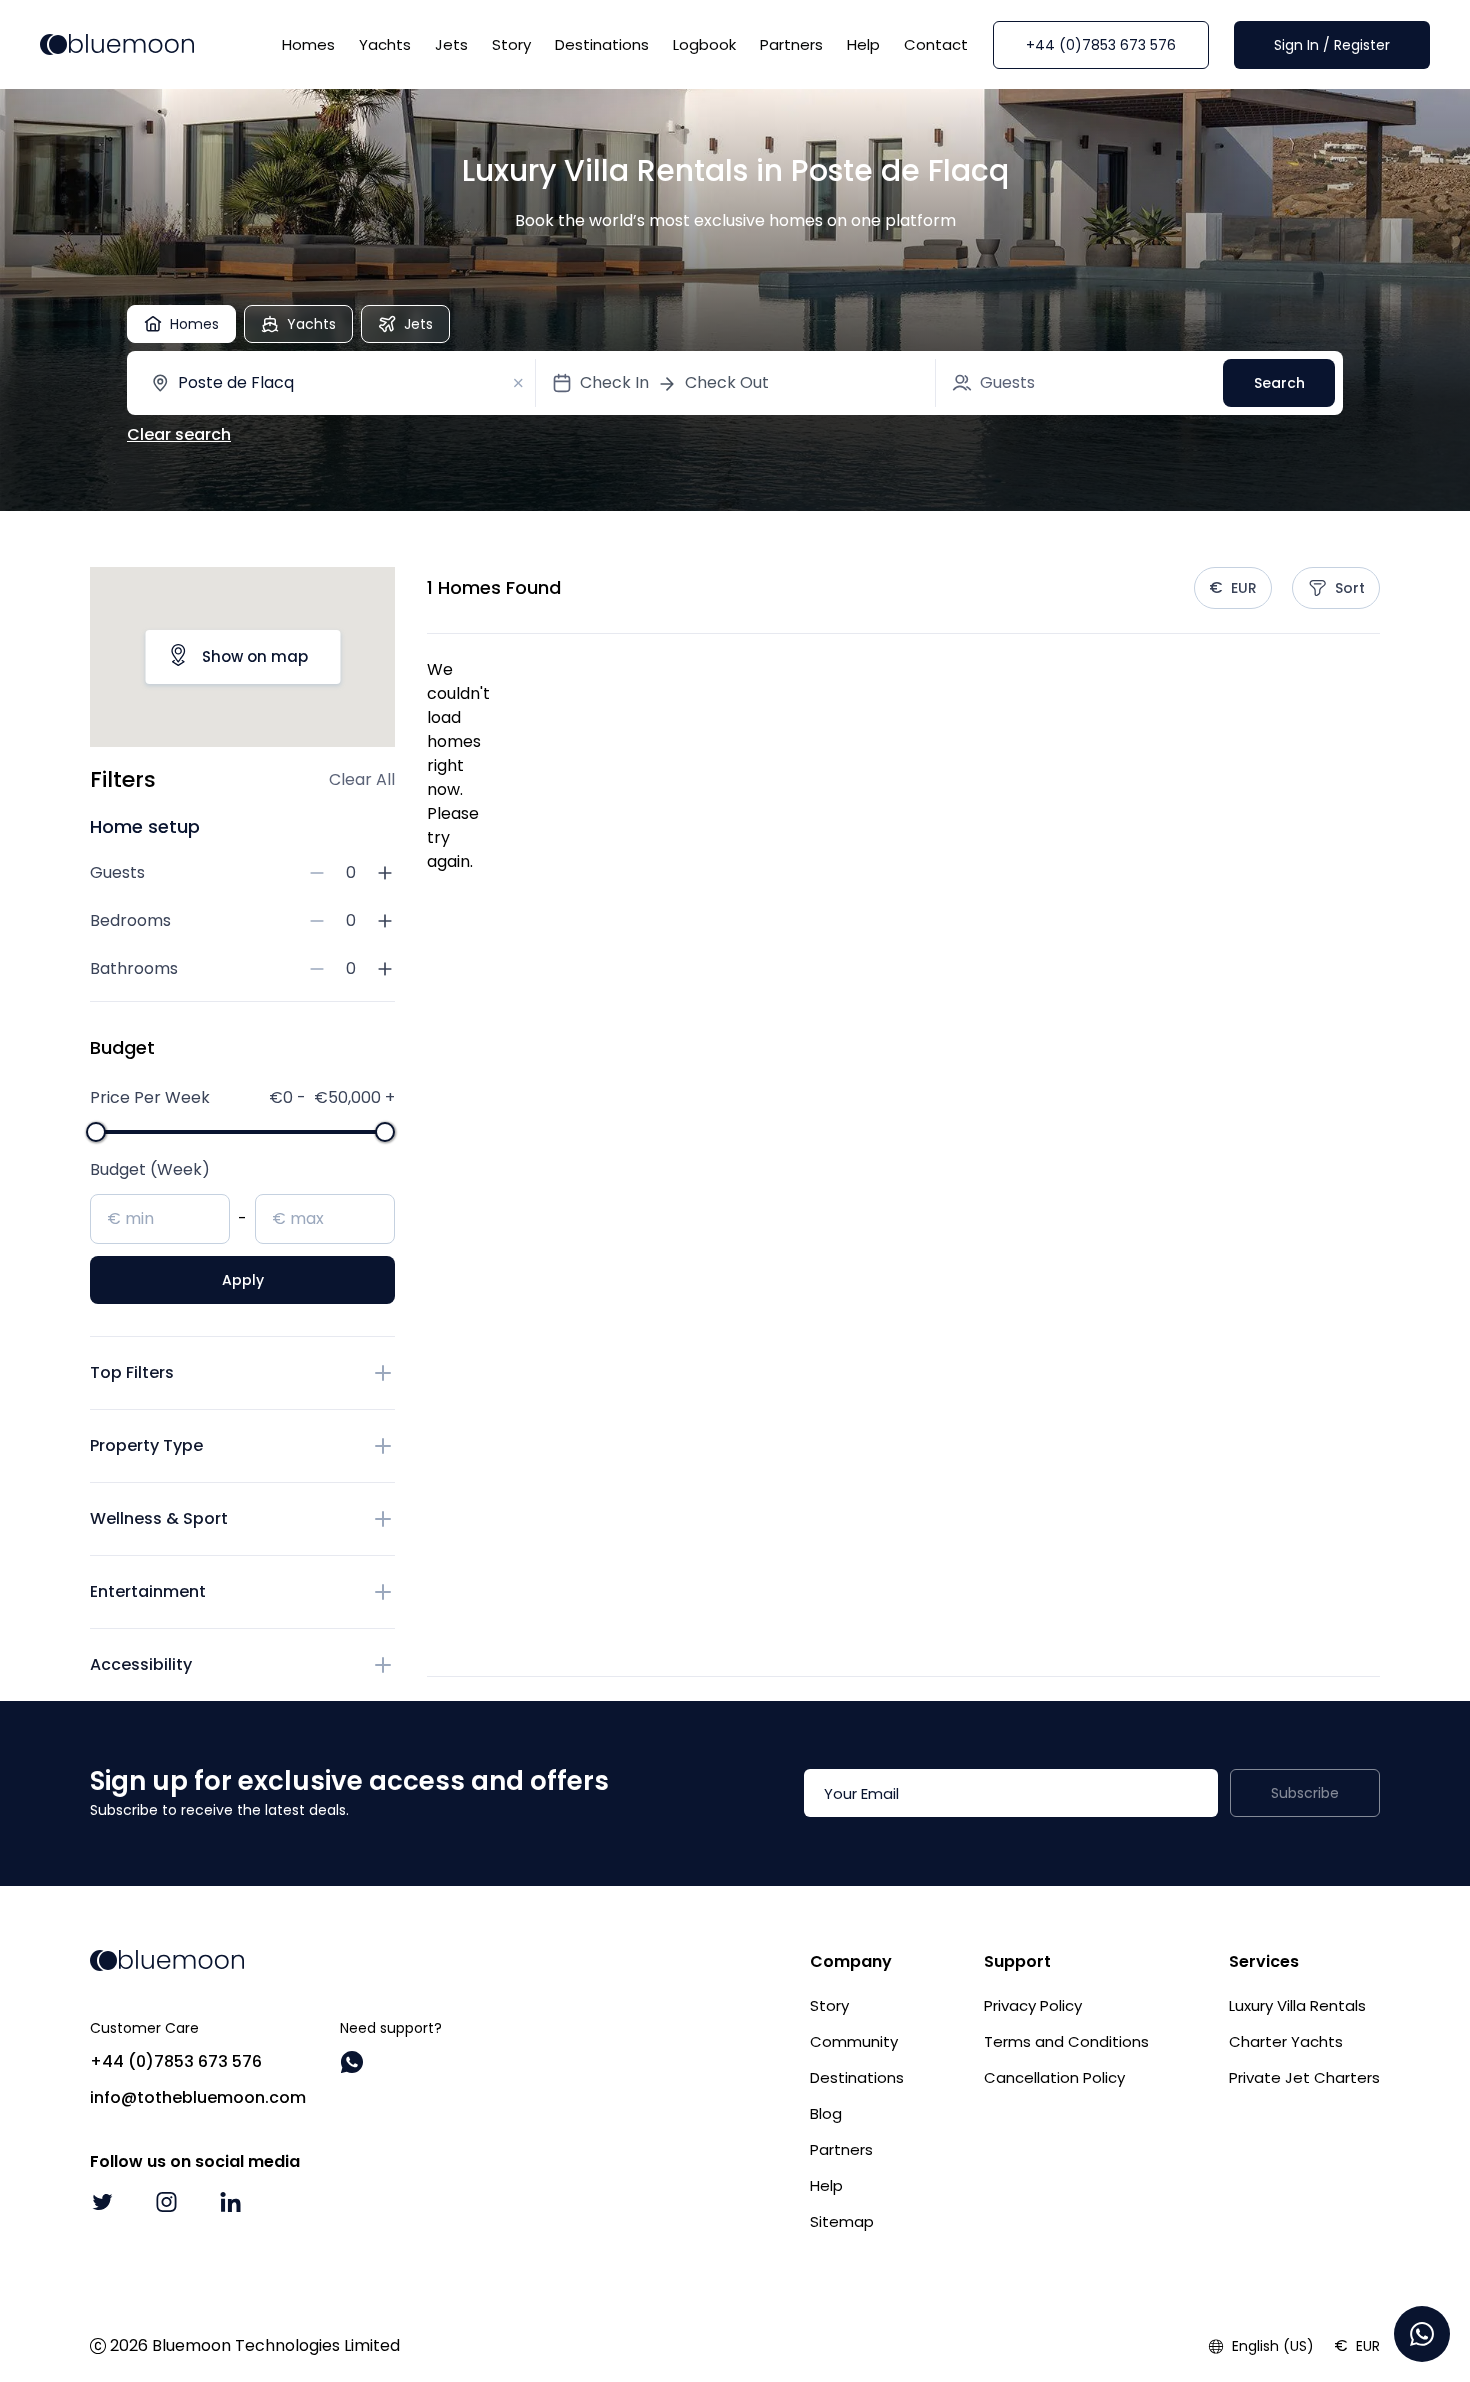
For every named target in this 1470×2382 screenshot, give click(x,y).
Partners (791, 44)
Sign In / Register (1332, 45)
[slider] (96, 1132)
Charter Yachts (1286, 2041)
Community (854, 2041)
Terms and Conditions (1066, 2041)
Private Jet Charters (1304, 2077)
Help (863, 44)
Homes (308, 44)
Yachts (385, 44)
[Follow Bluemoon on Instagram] (166, 2202)
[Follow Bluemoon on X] (102, 2202)
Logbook (704, 44)
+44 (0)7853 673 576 (1101, 45)
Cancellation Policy (1054, 2077)
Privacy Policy (1033, 2005)
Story (511, 44)
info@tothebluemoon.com (198, 2097)
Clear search (179, 434)
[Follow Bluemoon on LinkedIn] (230, 2202)
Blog (826, 2113)
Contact (936, 44)
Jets (451, 44)
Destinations (602, 44)
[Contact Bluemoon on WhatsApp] (352, 2062)
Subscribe (1305, 1793)
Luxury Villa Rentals (1297, 2005)
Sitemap (842, 2221)
